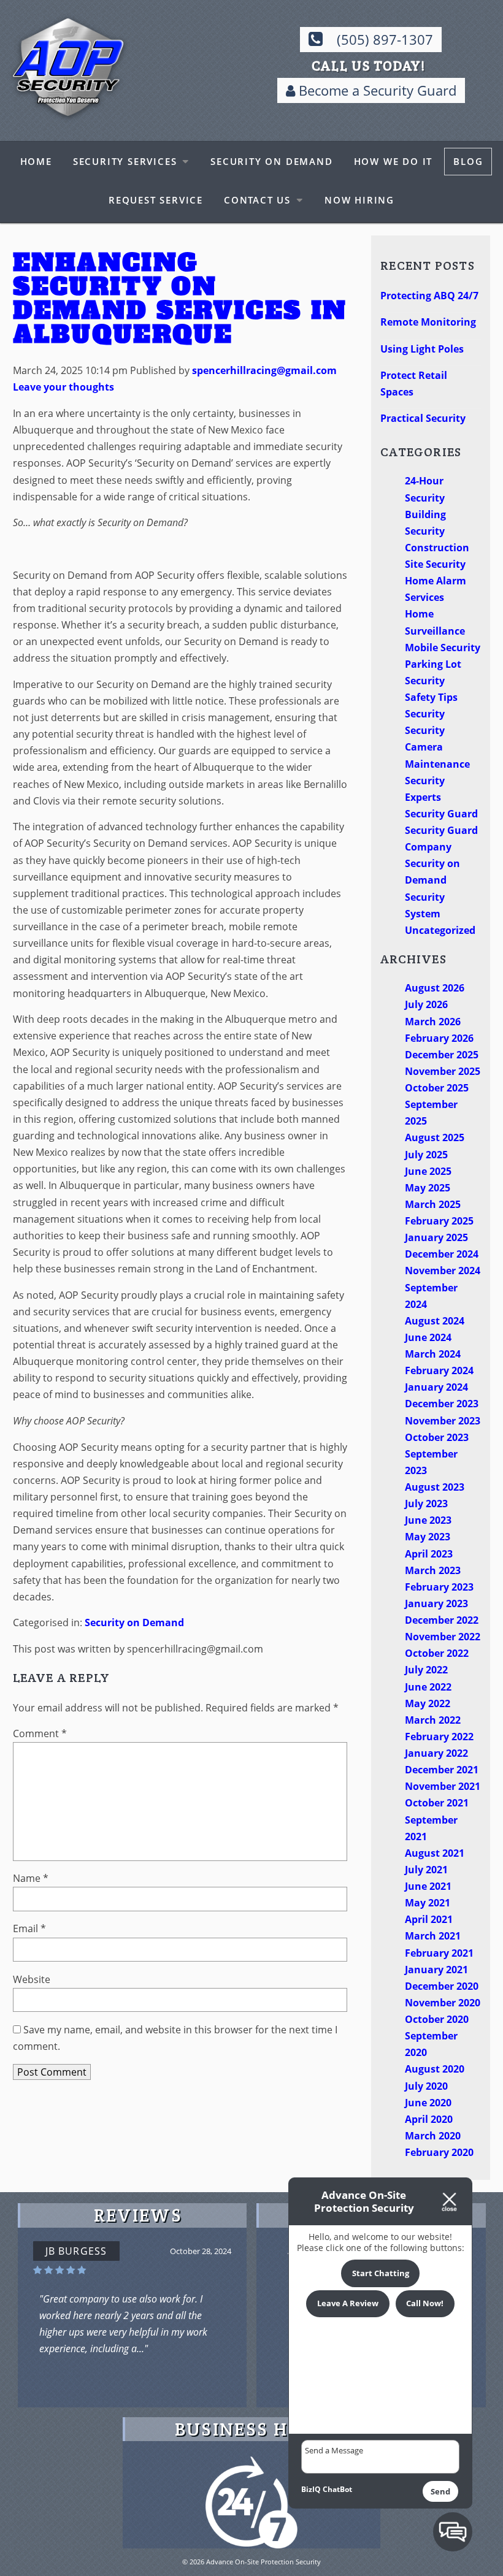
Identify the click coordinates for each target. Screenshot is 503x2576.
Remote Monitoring (428, 322)
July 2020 (426, 2086)
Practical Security (423, 418)
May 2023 (428, 1537)
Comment (40, 1733)
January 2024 (436, 1387)
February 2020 (439, 2152)
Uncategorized (440, 930)
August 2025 (435, 1137)
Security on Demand (271, 161)
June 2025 (428, 1171)
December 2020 (442, 1986)
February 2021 (439, 1953)
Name (31, 1878)
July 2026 (426, 1004)
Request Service (156, 200)
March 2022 (433, 1720)
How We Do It (394, 161)
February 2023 (439, 1587)
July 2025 (426, 1155)
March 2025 (433, 1204)
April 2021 (429, 1919)
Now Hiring (359, 200)
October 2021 (437, 1803)
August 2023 (435, 1487)
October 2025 (437, 1088)
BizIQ (311, 2489)
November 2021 (443, 1786)
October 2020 (437, 2019)
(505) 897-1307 (385, 40)
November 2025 (443, 1071)
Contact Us (257, 200)
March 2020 (433, 2136)
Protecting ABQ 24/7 (429, 296)
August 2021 (435, 1853)
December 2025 (442, 1055)
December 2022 (442, 1620)
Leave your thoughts (63, 387)
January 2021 (436, 1970)
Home (36, 161)
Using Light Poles (422, 349)
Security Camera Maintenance (437, 747)
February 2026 (439, 1038)
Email (29, 1928)
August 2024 (435, 1321)
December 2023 (442, 1404)
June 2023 (428, 1520)
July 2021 (426, 1870)
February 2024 (439, 1370)
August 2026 (435, 988)
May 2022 (428, 1703)
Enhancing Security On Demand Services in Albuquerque (180, 298)
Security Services (125, 161)
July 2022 (426, 1670)
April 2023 (429, 1554)
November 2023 (443, 1421)
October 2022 (437, 1653)
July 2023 (426, 1504)
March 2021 (433, 1936)
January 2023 (436, 1603)
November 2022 (443, 1637)
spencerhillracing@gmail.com (264, 370)
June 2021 (428, 1886)
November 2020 (443, 2003)
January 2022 (436, 1753)
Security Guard (441, 814)
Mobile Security (443, 648)
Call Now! (425, 2303)
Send (440, 2491)
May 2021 (428, 1903)
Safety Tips (431, 697)
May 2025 (428, 1188)
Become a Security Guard (376, 90)
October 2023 (437, 1437)
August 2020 (435, 2069)
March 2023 (433, 1570)
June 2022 (428, 1687)
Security (425, 714)
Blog (468, 161)
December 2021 (442, 1770)
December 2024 (442, 1254)
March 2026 (433, 1022)
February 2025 (439, 1221)
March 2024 (433, 1354)
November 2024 (443, 1271)
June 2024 (428, 1337)
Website (32, 1979)
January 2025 (436, 1237)
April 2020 (429, 2119)
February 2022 (439, 1737)
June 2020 (428, 2103)
